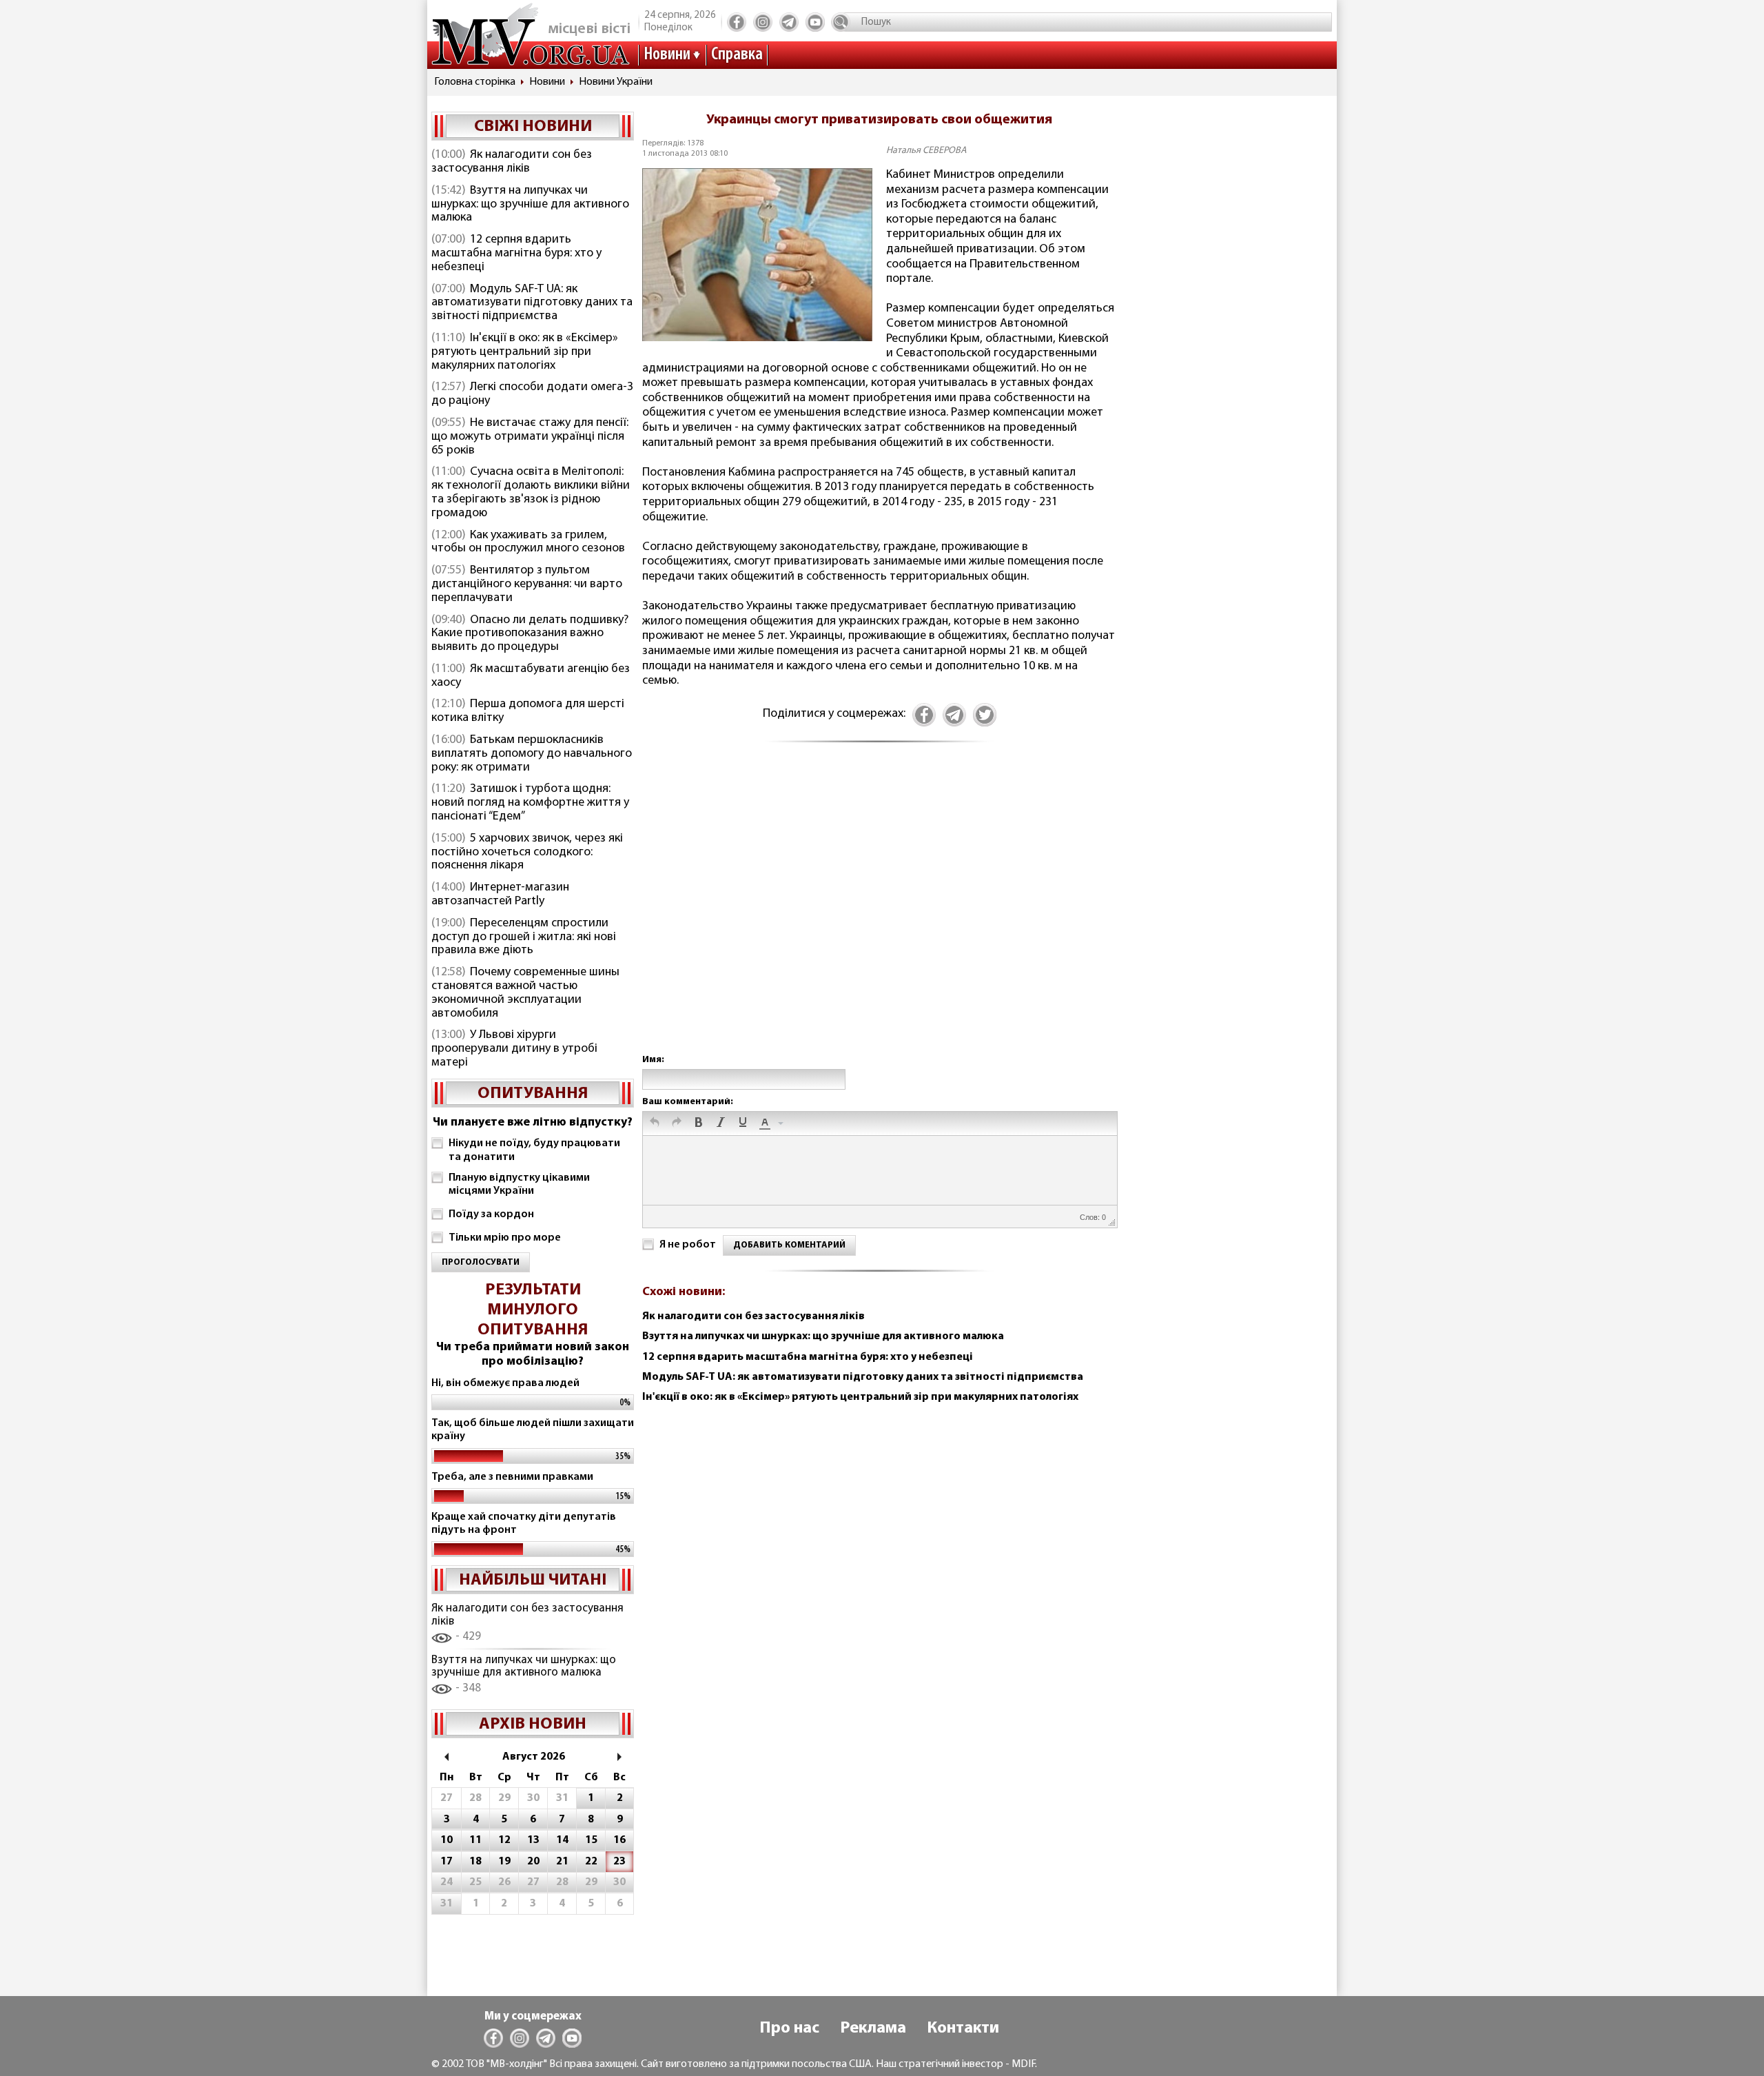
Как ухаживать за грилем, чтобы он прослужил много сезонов (528, 542)
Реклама (873, 2028)
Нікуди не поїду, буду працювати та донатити (534, 1150)
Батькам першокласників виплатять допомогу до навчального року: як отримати (532, 754)
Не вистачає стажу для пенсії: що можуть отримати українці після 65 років (530, 437)
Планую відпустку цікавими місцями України (519, 1184)
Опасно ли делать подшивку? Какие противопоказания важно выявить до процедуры (530, 634)
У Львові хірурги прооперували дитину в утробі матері (514, 1049)
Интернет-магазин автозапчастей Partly (500, 895)
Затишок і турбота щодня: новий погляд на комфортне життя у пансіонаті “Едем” (530, 803)
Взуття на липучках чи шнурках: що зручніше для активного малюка (530, 205)
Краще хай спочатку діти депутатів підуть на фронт (524, 1524)
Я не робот (688, 1245)
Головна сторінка (475, 82)
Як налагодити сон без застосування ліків (512, 162)
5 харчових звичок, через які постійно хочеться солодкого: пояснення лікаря (527, 853)
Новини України (616, 82)
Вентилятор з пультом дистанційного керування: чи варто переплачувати (527, 584)
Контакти (963, 2028)
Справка (737, 55)
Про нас (789, 2028)
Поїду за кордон (491, 1214)
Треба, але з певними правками (512, 1477)
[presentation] (655, 1123)
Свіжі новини (533, 127)
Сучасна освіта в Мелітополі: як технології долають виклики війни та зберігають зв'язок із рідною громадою (531, 492)
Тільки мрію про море (505, 1238)
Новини (667, 55)
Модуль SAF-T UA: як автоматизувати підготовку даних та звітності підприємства (532, 303)
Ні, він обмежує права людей (505, 1383)
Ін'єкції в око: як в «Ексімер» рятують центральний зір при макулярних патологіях (525, 352)
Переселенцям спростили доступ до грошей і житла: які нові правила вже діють (524, 937)
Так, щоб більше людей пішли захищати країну (533, 1430)
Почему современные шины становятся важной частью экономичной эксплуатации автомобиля (525, 993)
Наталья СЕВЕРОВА (926, 151)
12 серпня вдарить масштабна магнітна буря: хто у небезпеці (516, 254)
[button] (655, 1123)
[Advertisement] (879, 913)
